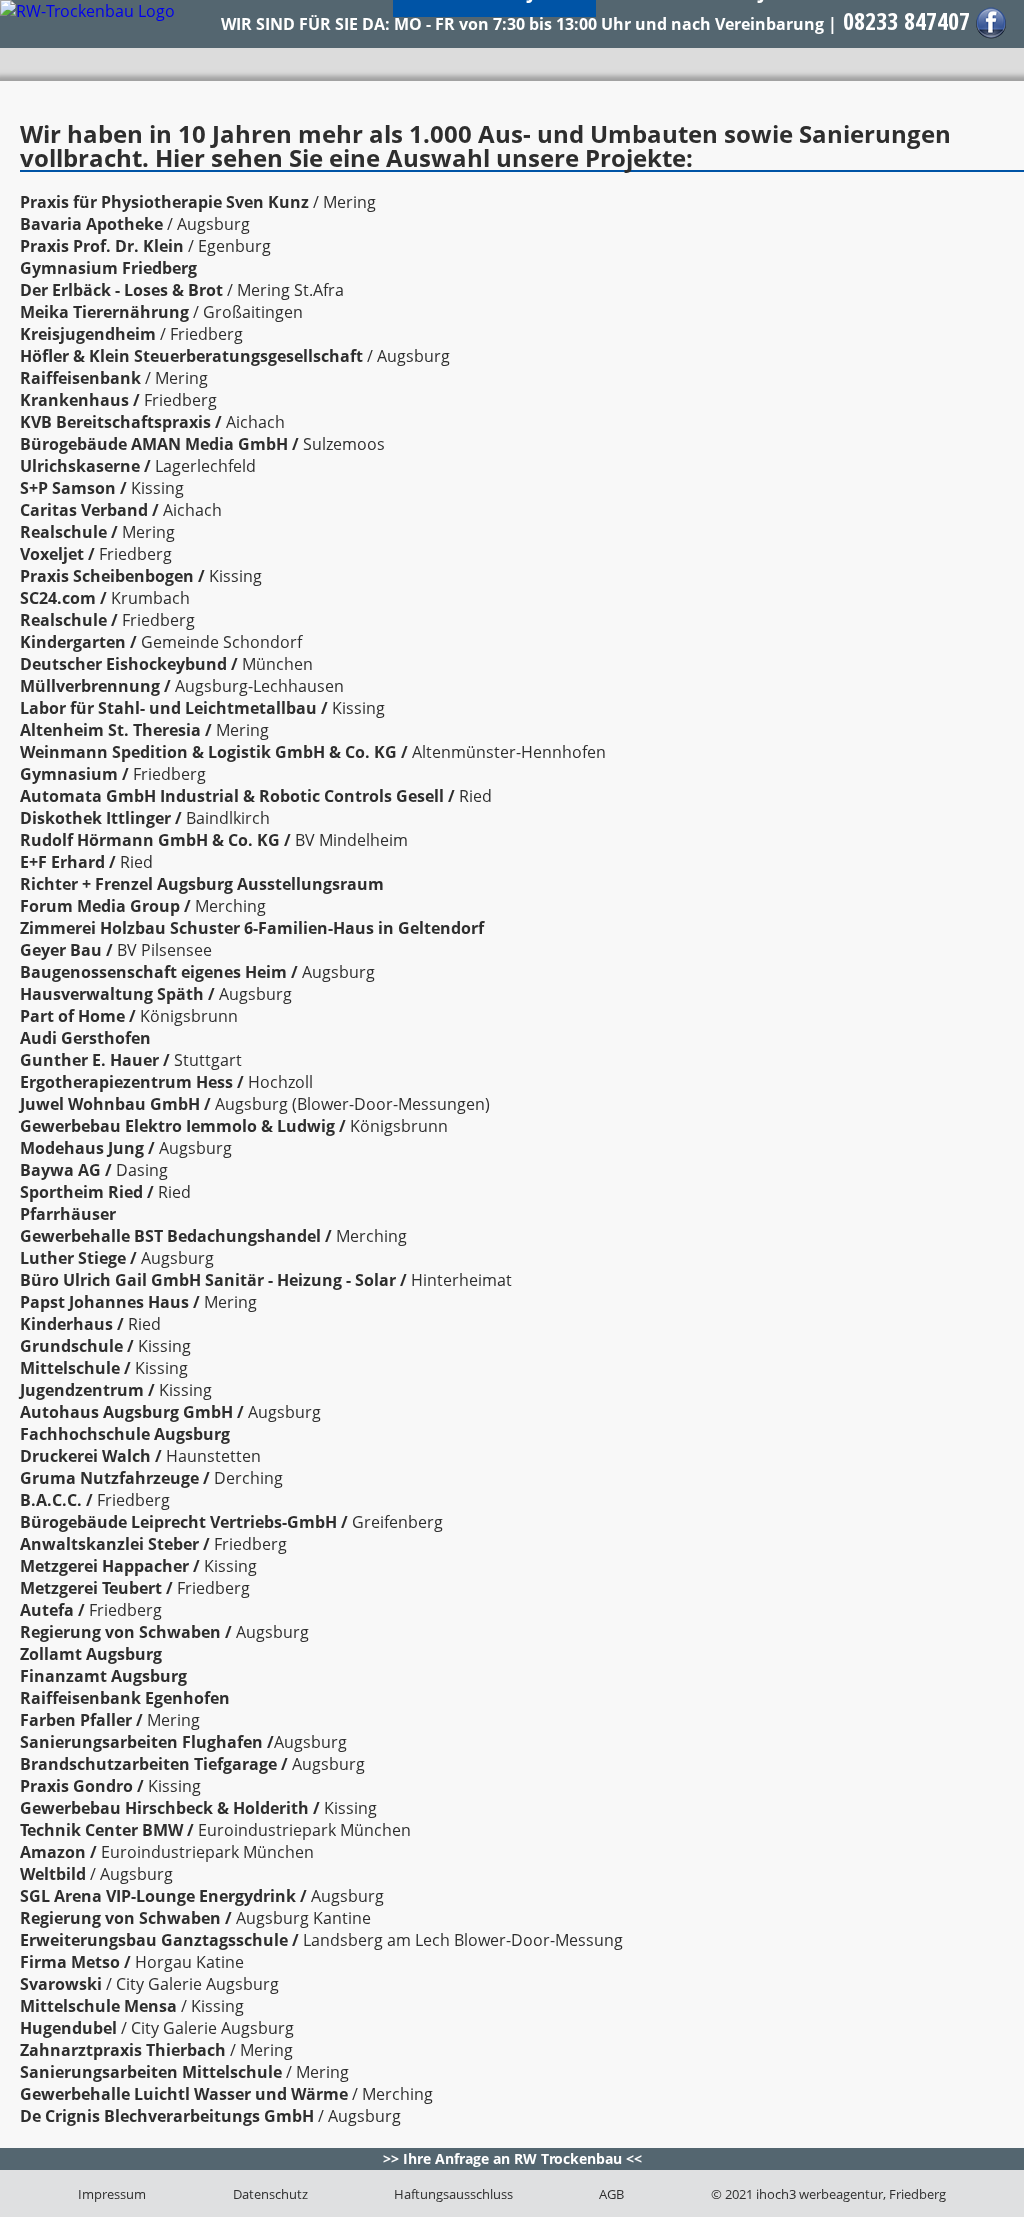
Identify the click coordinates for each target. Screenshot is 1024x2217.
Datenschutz (270, 2194)
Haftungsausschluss (453, 2194)
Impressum (112, 2194)
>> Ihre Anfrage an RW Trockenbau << (512, 2158)
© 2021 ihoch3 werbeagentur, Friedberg (828, 2194)
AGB (611, 2194)
